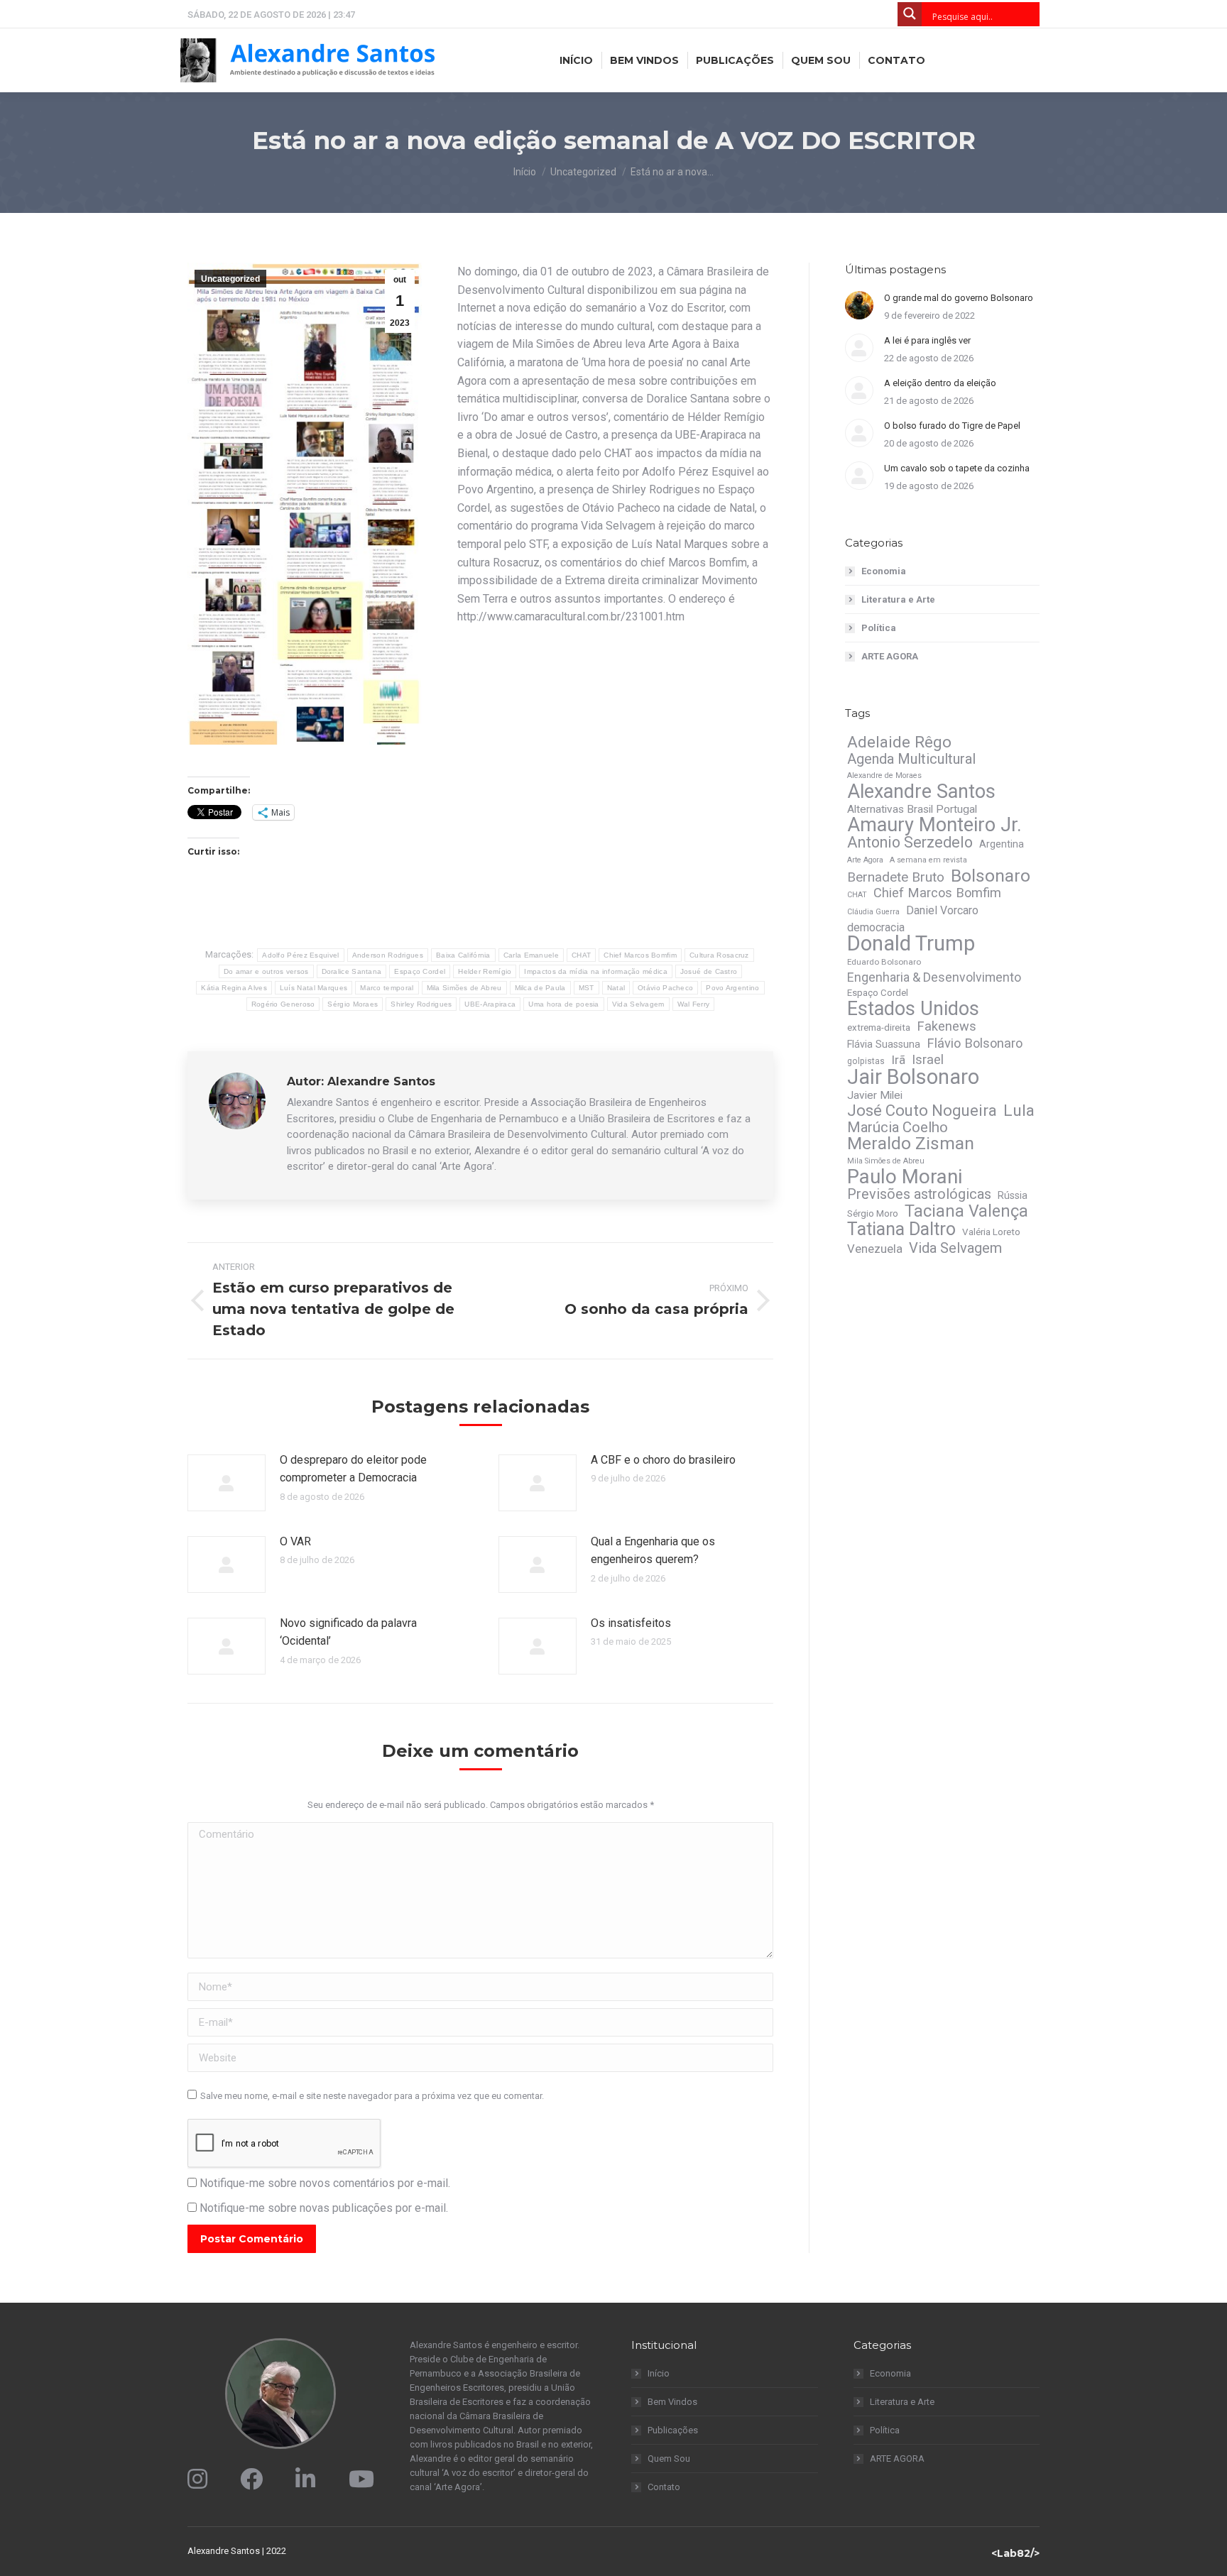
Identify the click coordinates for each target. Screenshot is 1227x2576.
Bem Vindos (672, 2402)
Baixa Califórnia (463, 955)
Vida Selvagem (638, 1004)
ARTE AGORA (890, 656)
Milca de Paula (540, 988)
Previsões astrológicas (919, 1195)
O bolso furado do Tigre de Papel (952, 426)
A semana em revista (928, 860)
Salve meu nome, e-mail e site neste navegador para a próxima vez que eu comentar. (372, 2096)
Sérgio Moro (873, 1213)
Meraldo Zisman (911, 1144)
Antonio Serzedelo (910, 843)
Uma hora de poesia (563, 1004)
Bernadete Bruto (896, 877)
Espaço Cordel (420, 971)
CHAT (581, 955)
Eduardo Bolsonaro (884, 962)
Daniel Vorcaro (942, 910)
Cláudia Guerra (873, 912)
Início (659, 2373)
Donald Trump (911, 943)
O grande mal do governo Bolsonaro (959, 298)
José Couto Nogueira (922, 1111)
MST (587, 988)
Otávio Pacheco (665, 988)
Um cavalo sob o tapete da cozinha (957, 468)
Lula (1019, 1111)
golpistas (866, 1061)
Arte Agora (865, 860)
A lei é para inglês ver (927, 340)
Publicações (673, 2430)
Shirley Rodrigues (421, 1004)
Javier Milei (875, 1095)
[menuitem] (576, 60)
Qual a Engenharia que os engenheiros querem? (653, 1551)
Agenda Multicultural (911, 759)
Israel (928, 1060)
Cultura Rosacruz (719, 955)
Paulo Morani (905, 1177)
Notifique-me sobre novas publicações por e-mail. (324, 2208)
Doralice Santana (352, 971)
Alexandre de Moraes (884, 775)
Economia (884, 571)
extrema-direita (879, 1027)
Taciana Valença (966, 1211)
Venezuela (875, 1249)
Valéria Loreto (991, 1232)
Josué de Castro (709, 971)
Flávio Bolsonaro (975, 1043)
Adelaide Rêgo (899, 742)
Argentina (1002, 844)
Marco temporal (387, 988)
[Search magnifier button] (910, 14)
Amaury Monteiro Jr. (934, 825)
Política (879, 628)
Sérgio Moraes (353, 1004)
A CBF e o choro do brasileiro (663, 1460)
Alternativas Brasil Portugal (912, 809)
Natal (616, 988)
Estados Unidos (913, 1009)
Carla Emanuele (531, 955)
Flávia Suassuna (884, 1044)
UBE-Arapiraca (490, 1004)
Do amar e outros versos (266, 971)
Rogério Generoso (283, 1004)
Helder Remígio (485, 971)
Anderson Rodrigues (388, 955)
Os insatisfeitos (631, 1623)
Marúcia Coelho (898, 1127)
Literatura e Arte (898, 599)
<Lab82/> (1015, 2553)
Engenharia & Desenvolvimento (934, 977)
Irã (898, 1060)
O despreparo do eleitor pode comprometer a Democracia (353, 1469)
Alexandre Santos (921, 791)
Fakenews (947, 1026)
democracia (876, 927)
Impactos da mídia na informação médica (595, 971)
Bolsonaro (991, 876)
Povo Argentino (732, 988)
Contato (664, 2487)
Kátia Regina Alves (234, 988)
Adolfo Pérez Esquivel (300, 955)
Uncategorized (230, 279)
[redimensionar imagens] (227, 1483)
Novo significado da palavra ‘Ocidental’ (348, 1632)
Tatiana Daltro (901, 1229)
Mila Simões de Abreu (464, 988)
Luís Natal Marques (313, 988)
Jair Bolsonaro (913, 1077)
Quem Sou (669, 2459)
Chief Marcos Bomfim (640, 955)
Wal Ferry (694, 1004)
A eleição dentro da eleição (940, 383)
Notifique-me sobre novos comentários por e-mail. (325, 2183)
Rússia (1013, 1195)
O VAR (295, 1541)
